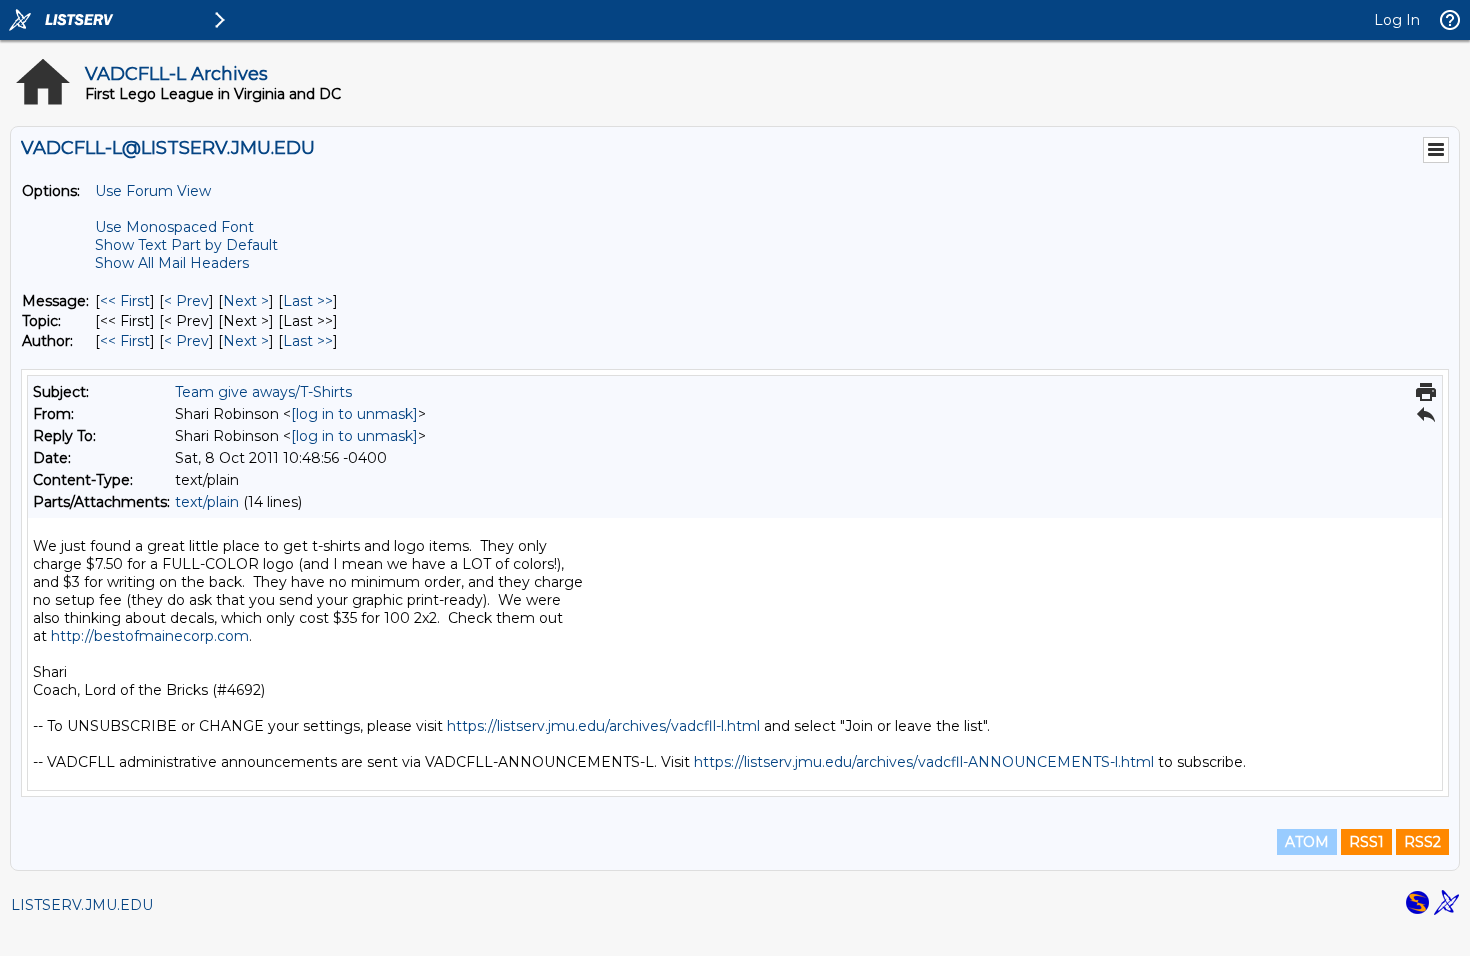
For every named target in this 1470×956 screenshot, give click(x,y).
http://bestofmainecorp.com (150, 636)
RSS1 (1366, 842)
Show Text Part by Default (186, 245)
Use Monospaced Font (174, 227)
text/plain (207, 502)
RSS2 (1422, 842)
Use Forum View (153, 191)
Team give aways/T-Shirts (263, 392)
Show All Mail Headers (172, 263)
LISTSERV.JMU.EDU (82, 905)
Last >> (308, 301)
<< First (125, 301)
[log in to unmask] (354, 414)
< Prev (186, 301)
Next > (246, 301)
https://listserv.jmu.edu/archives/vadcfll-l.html (603, 726)
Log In (1397, 20)
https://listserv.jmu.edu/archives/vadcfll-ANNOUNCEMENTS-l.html (924, 762)
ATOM (1307, 842)
